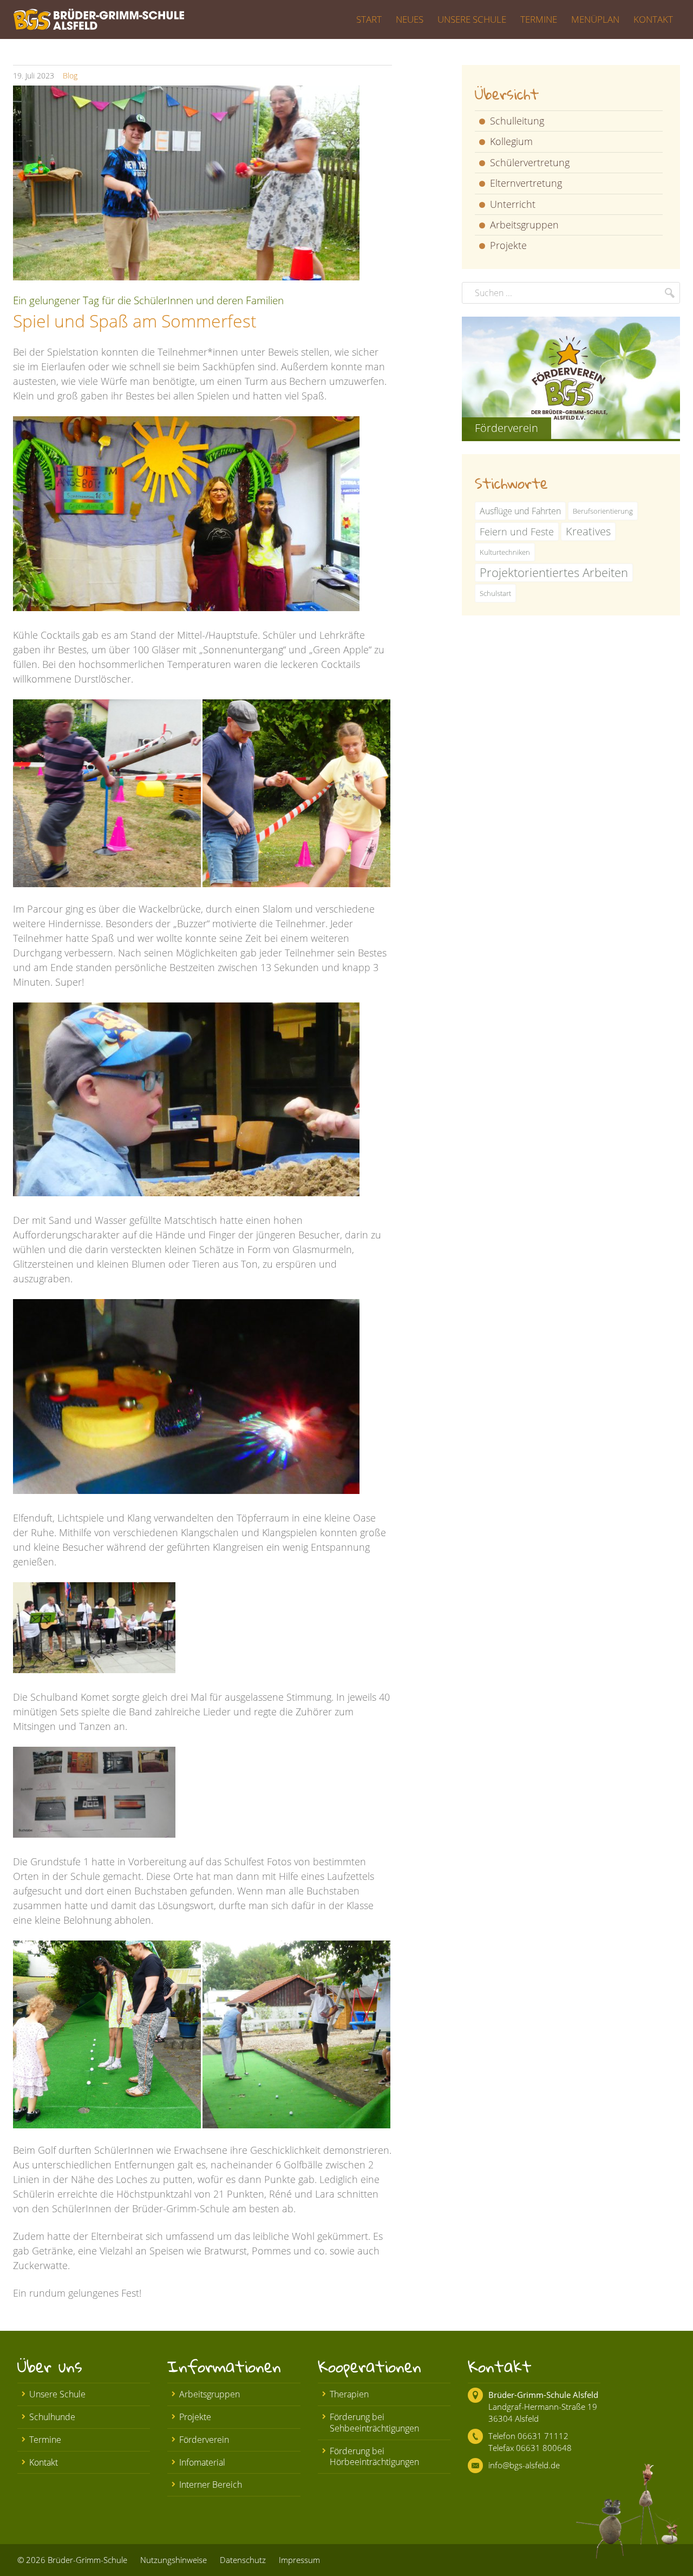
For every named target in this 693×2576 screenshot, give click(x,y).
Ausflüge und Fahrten (520, 511)
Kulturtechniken (505, 552)
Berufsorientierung (603, 511)
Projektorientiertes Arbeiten (554, 572)
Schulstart (495, 593)
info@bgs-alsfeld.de (524, 2465)
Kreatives (588, 531)
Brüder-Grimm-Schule (87, 2560)
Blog (70, 76)
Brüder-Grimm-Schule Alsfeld (543, 2395)
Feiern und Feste (517, 532)
